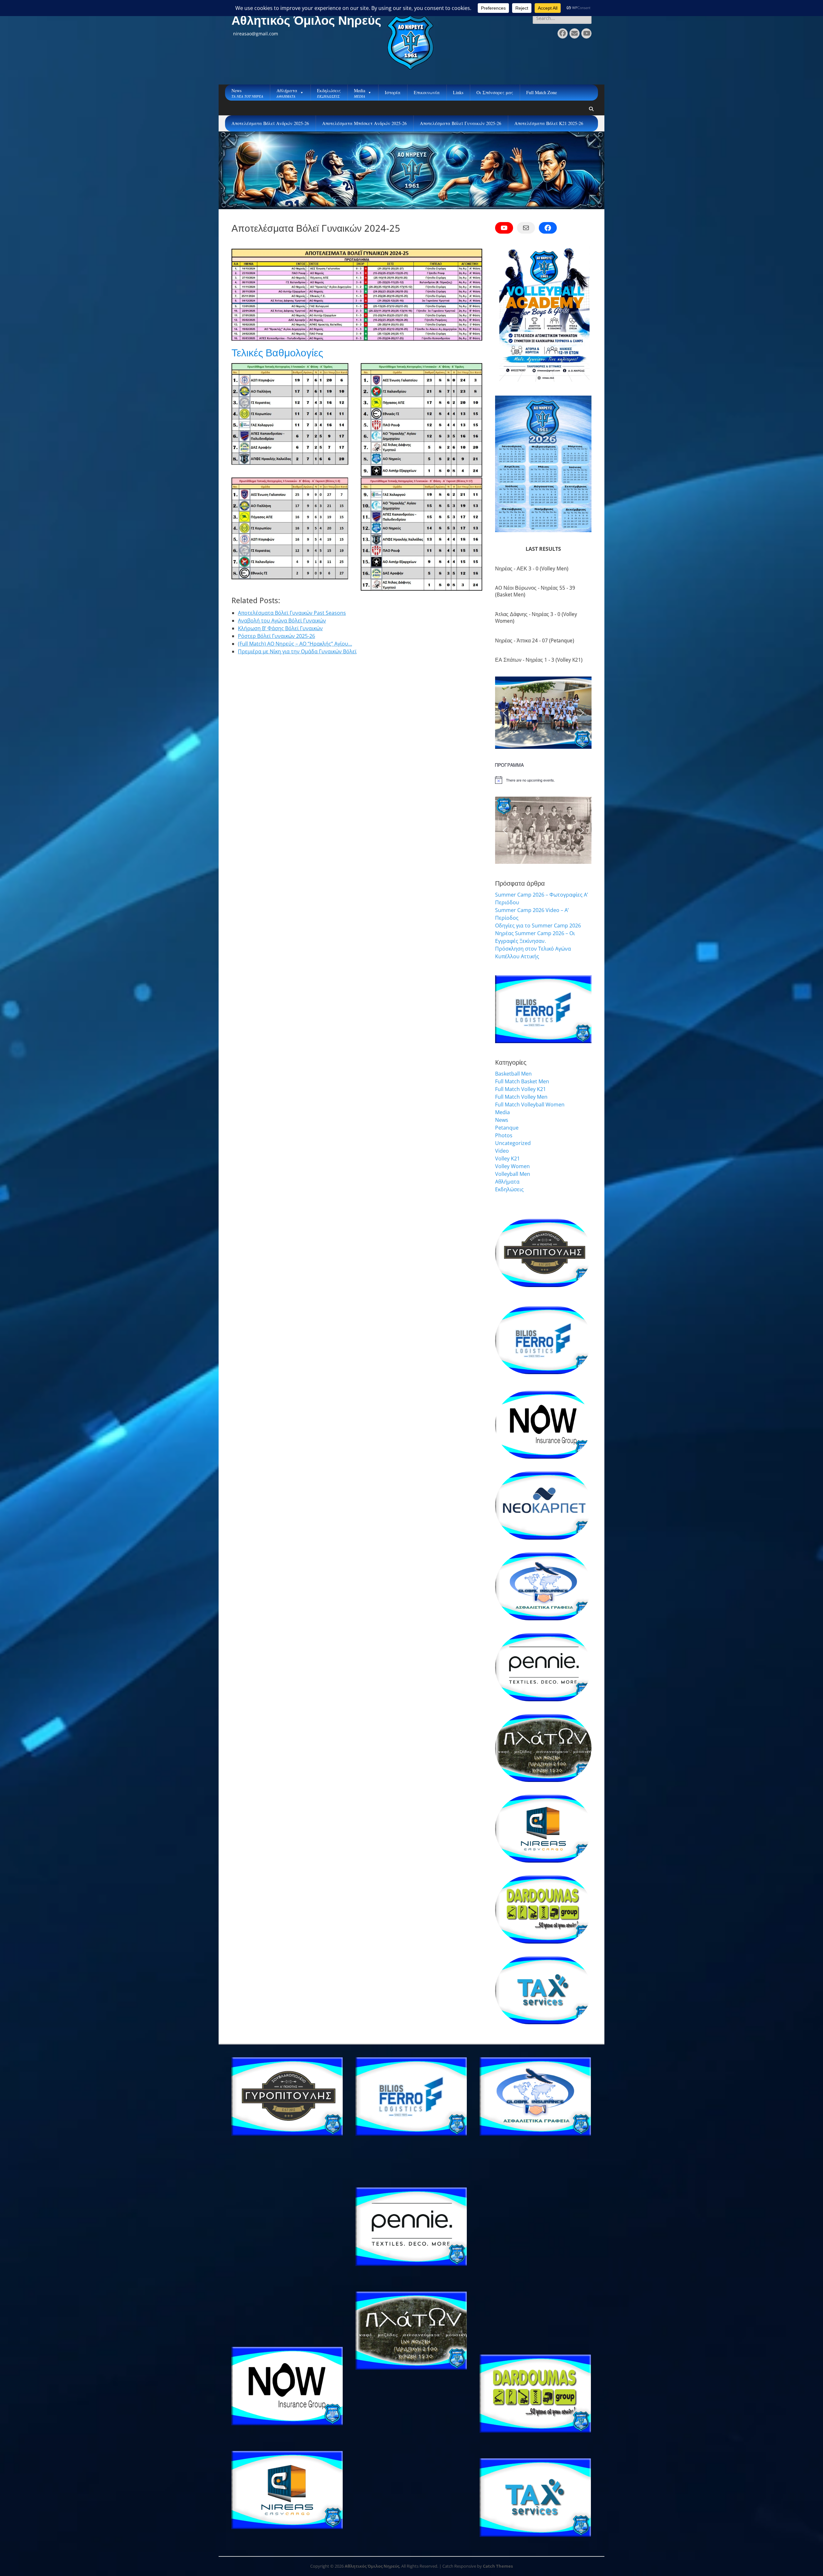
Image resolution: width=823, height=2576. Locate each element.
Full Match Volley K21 (520, 1089)
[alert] (543, 780)
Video (502, 1151)
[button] (505, 713)
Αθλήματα (507, 1182)
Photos (504, 1135)
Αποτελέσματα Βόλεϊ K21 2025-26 (549, 123)
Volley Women (512, 1166)
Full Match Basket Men (522, 1081)
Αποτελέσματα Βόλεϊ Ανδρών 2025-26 (270, 123)
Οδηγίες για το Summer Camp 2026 (538, 926)
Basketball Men (513, 1074)
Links (458, 92)
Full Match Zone (542, 92)
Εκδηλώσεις (509, 1189)
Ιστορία (393, 92)
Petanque (507, 1128)
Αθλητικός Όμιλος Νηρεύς (306, 21)
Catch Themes (498, 2566)
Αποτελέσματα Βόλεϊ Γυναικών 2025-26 (461, 123)
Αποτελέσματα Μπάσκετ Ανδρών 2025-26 (364, 123)
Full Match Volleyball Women (530, 1105)
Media (502, 1112)
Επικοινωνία (427, 92)
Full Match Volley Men (521, 1097)
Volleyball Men (513, 1174)
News (502, 1120)
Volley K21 (507, 1158)
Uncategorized (513, 1143)
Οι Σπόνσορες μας (495, 92)
